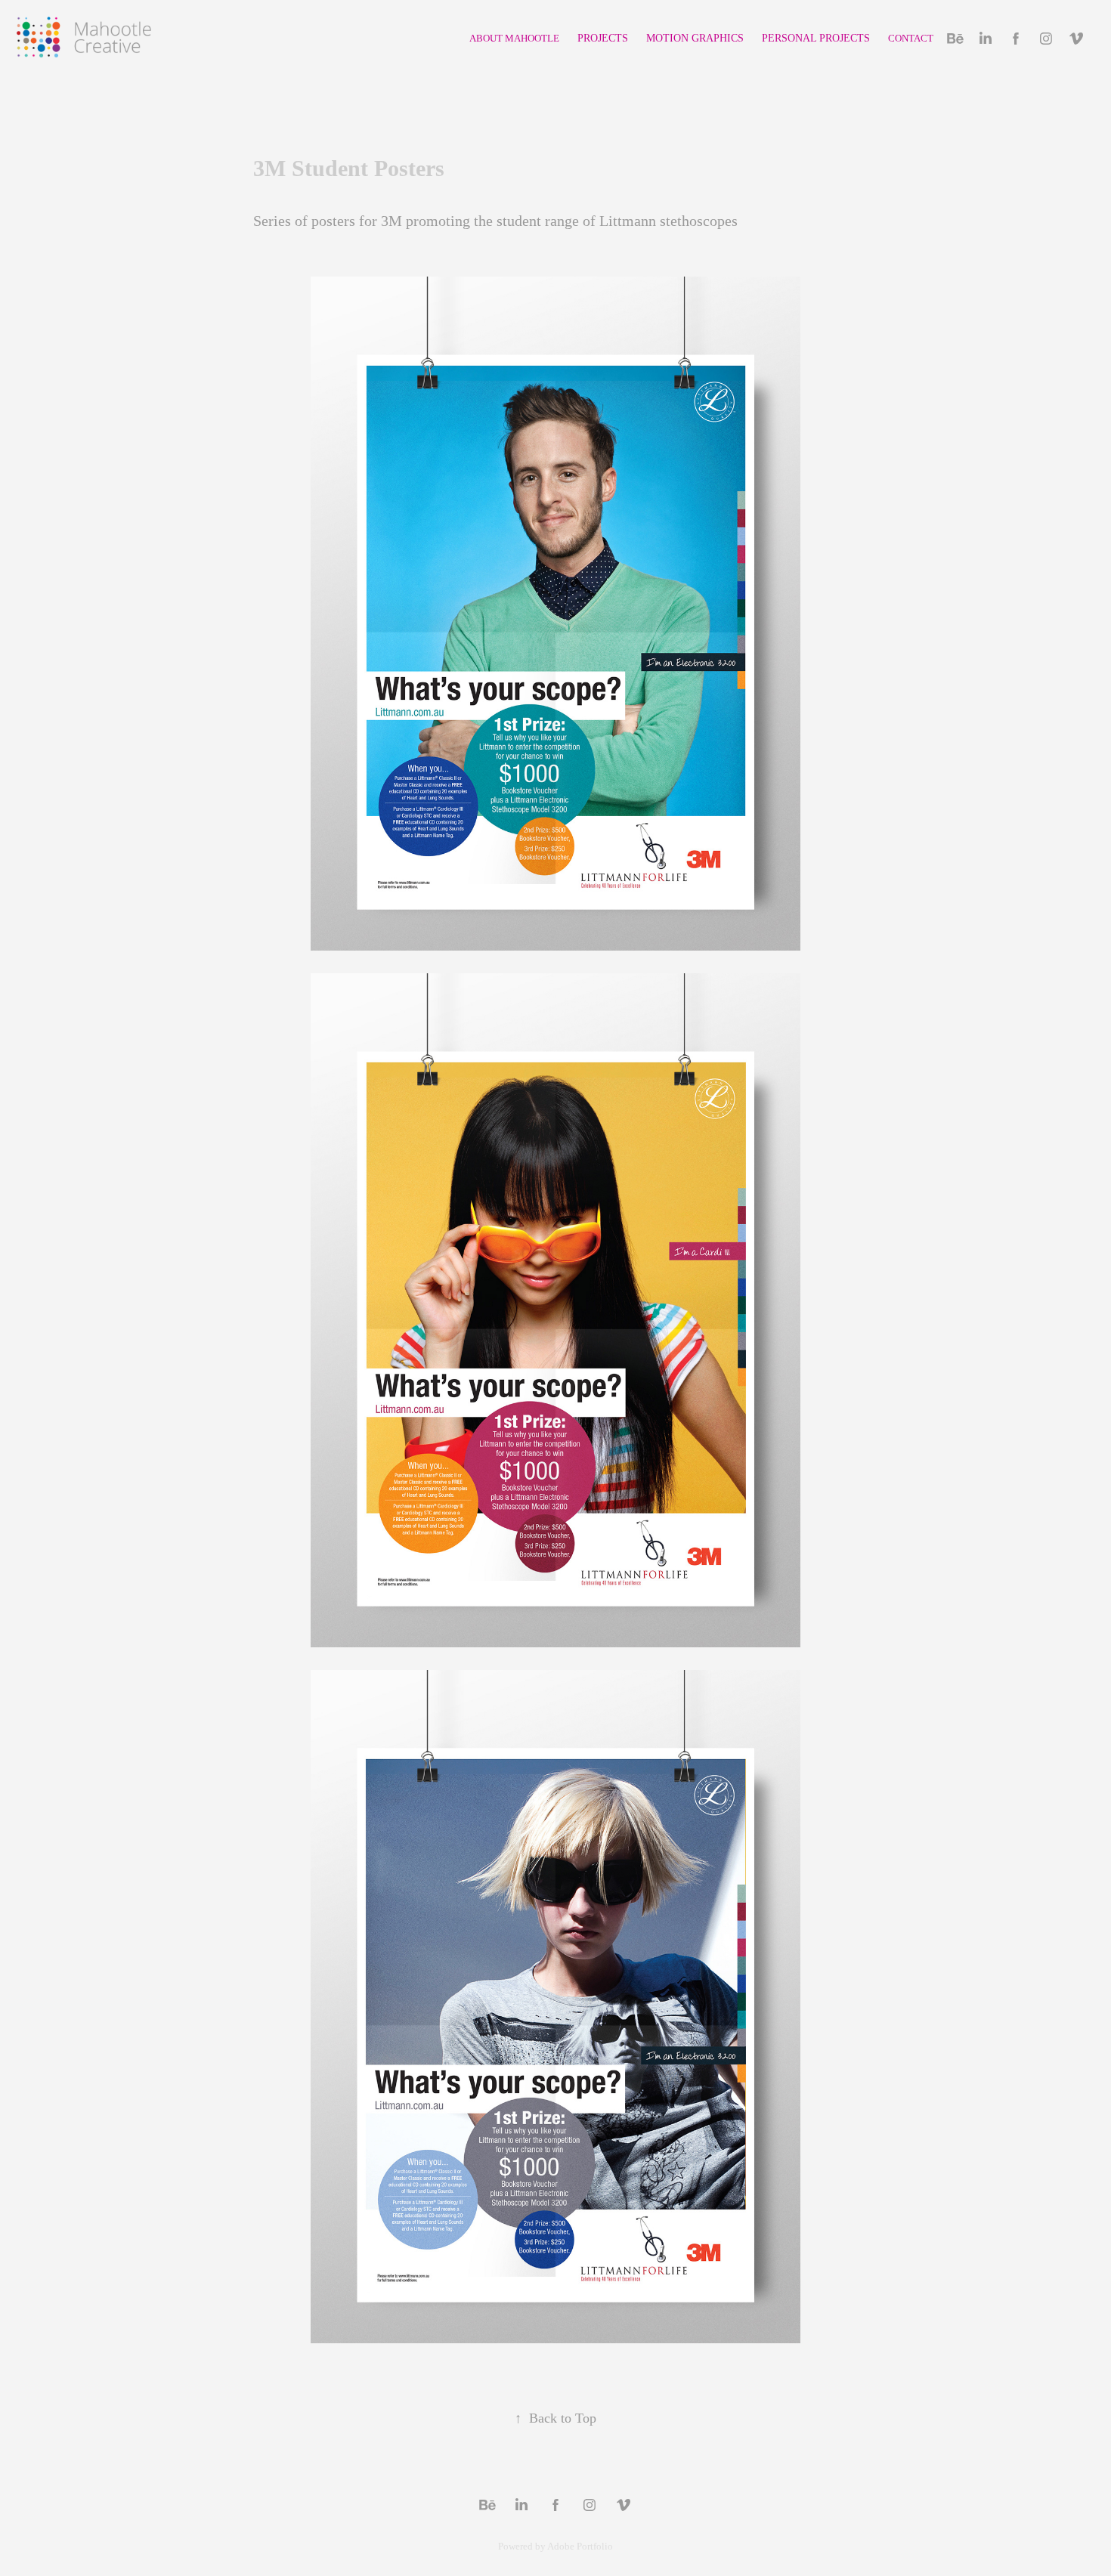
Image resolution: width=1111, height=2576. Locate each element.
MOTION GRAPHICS (695, 38)
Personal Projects (816, 38)
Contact (911, 38)
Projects (603, 38)
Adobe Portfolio (580, 2546)
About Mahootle (514, 38)
